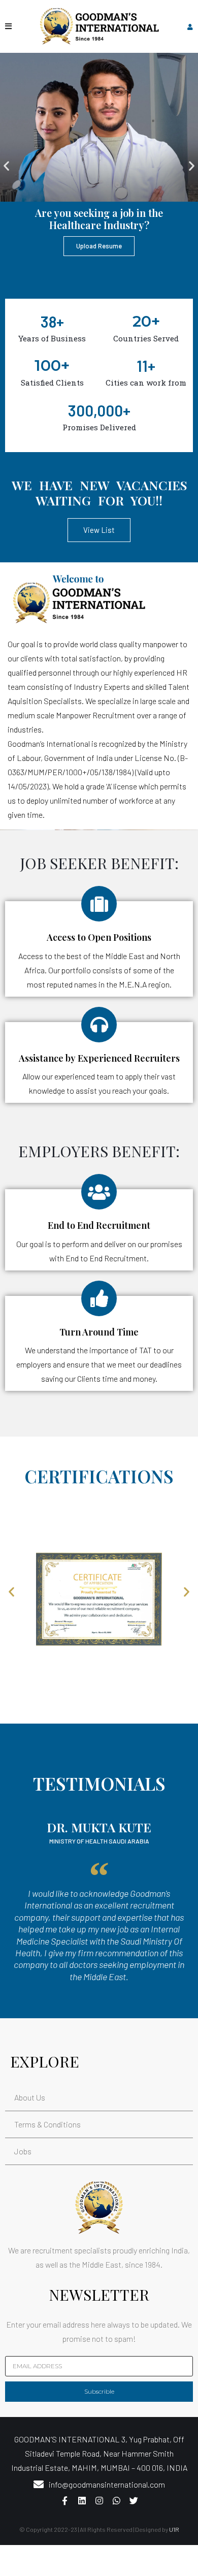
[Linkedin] (82, 2500)
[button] (6, 165)
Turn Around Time (99, 1332)
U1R (174, 2529)
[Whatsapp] (116, 2500)
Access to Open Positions (99, 937)
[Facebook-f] (64, 2500)
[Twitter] (134, 2500)
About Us (30, 2097)
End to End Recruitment (99, 1225)
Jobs (23, 2151)
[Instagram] (99, 2500)
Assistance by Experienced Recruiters (99, 1058)
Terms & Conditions (47, 2124)
